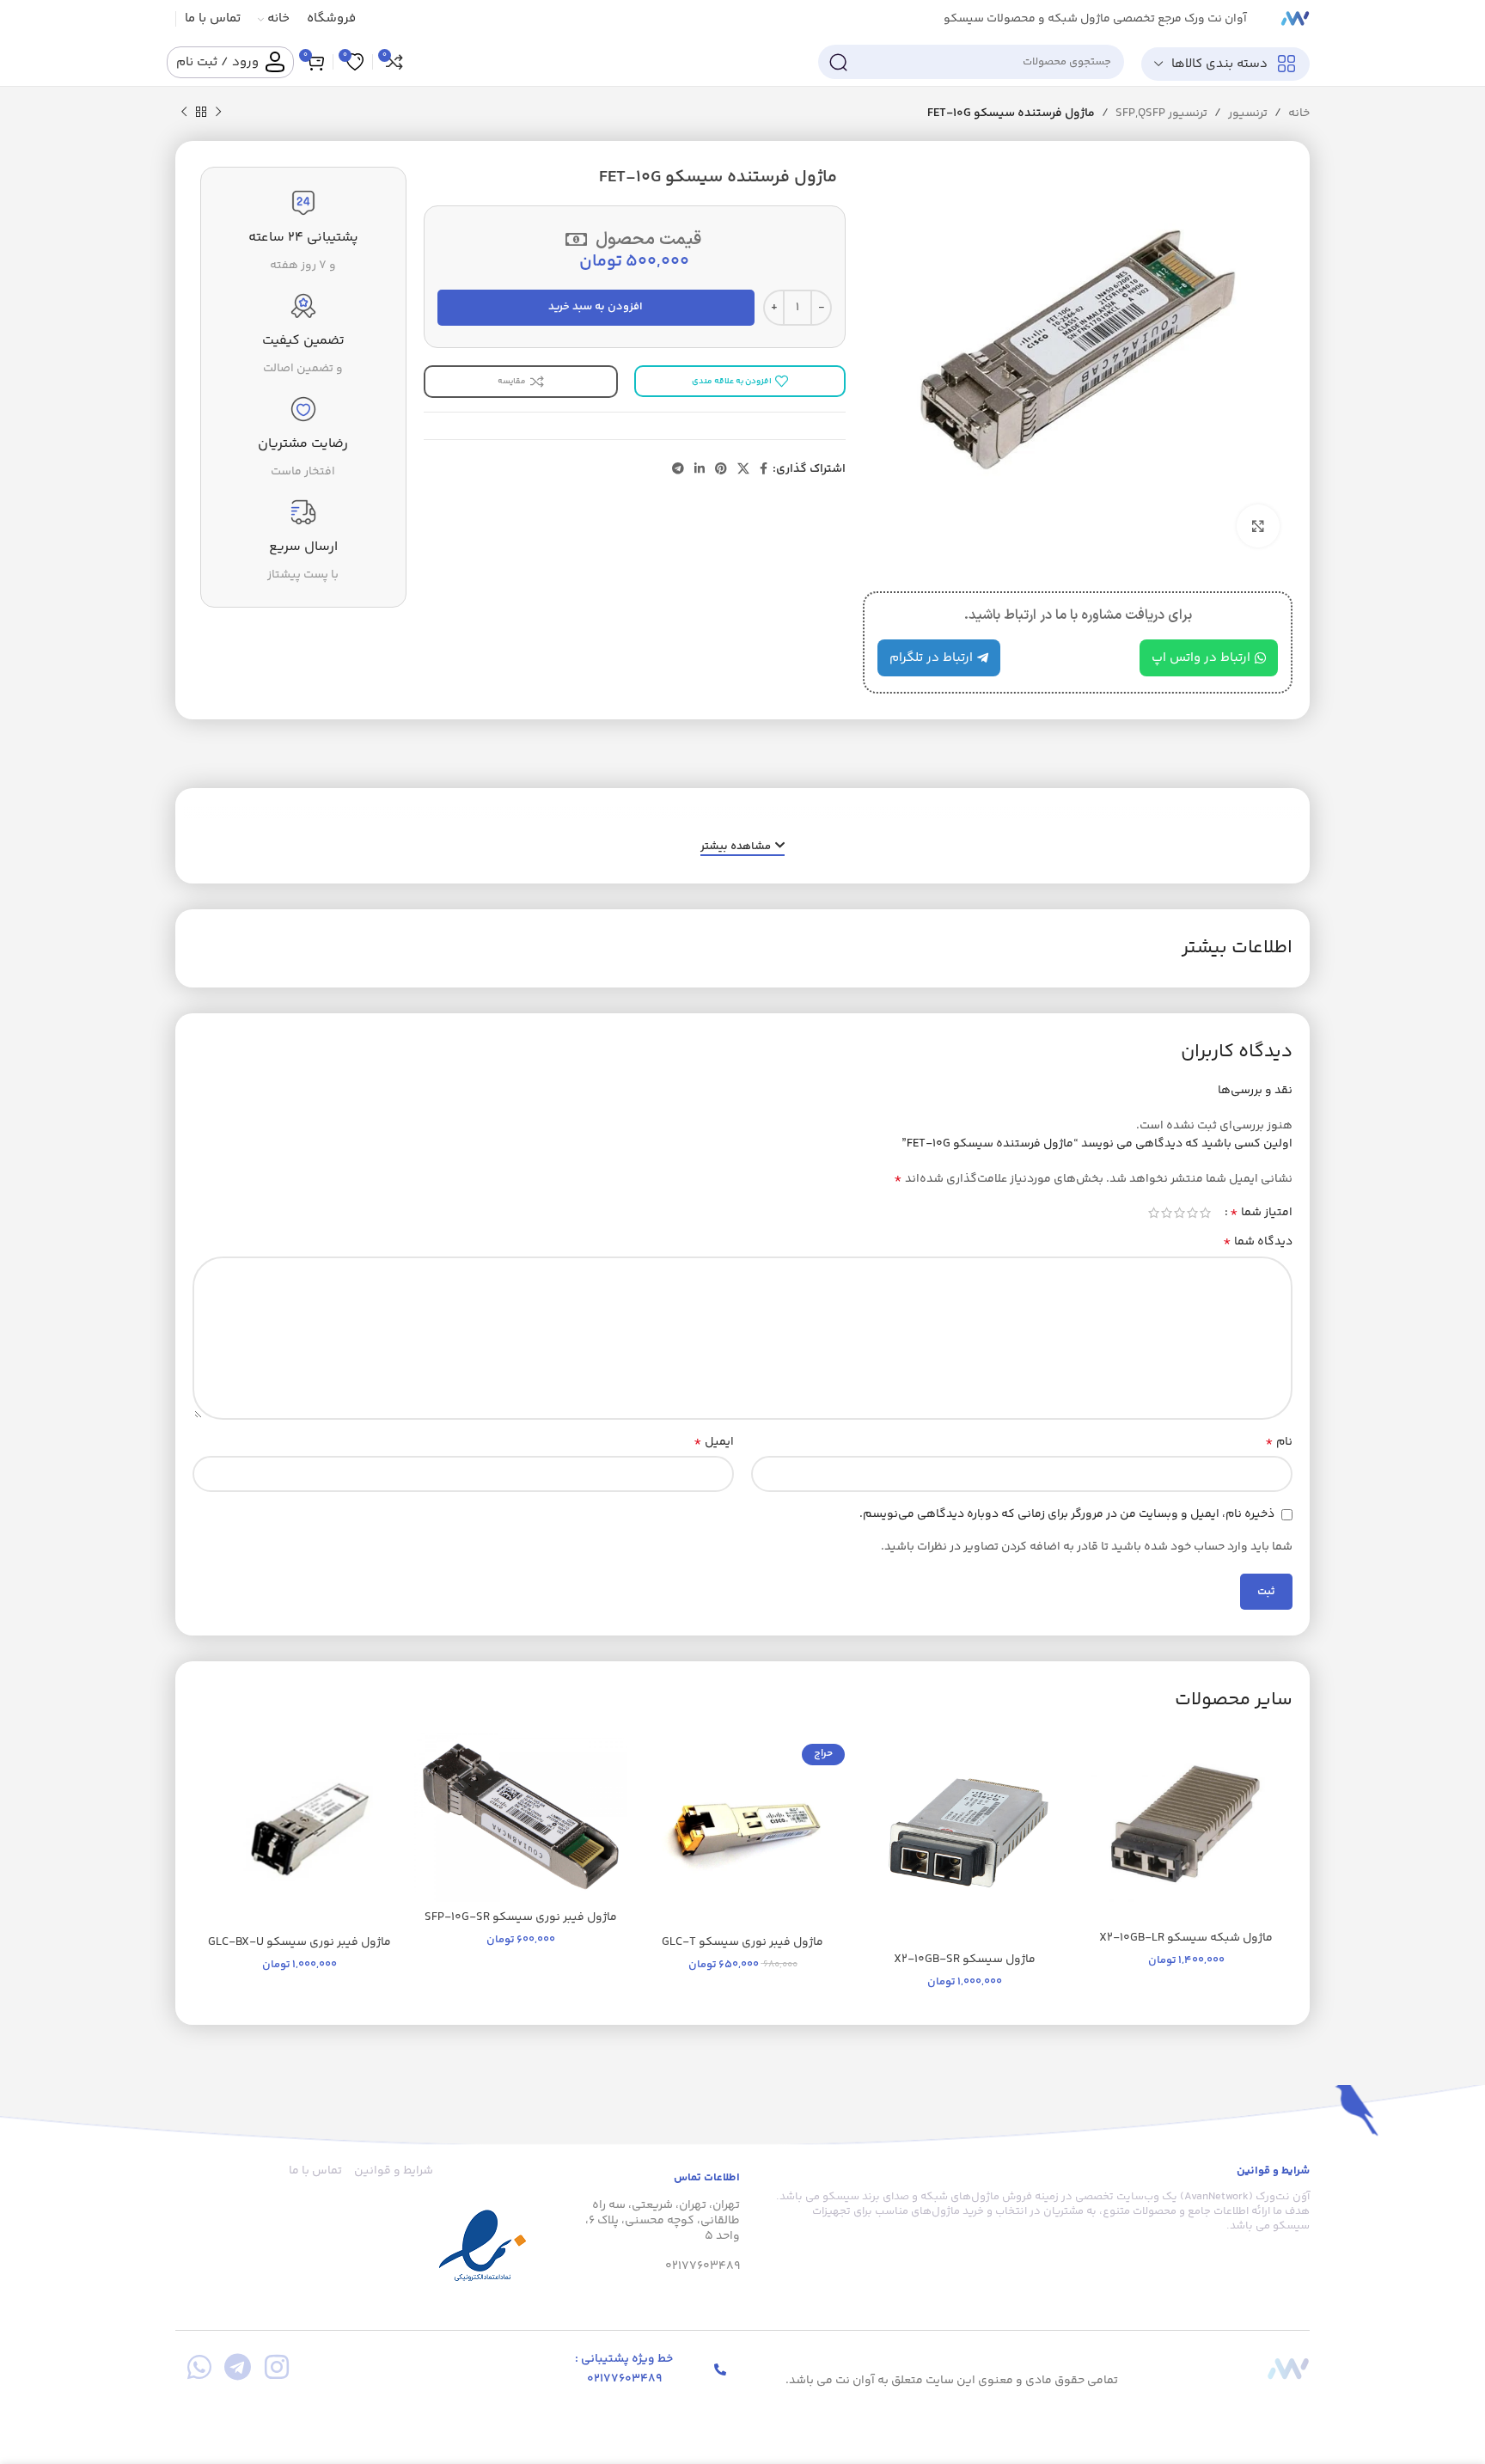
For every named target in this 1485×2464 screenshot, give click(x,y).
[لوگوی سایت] (1295, 19)
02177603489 (703, 2266)
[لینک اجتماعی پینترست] (721, 470)
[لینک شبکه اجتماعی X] (743, 470)
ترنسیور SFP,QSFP (1161, 113)
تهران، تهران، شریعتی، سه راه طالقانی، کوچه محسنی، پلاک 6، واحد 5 (663, 2221)
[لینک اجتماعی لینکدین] (700, 470)
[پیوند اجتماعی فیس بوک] (764, 470)
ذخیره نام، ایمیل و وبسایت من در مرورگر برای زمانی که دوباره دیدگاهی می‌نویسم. (1067, 1514)
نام (1279, 1442)
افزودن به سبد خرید (596, 307)
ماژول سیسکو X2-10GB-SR (965, 1960)
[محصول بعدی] (184, 113)
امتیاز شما (1261, 1213)
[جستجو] (838, 62)
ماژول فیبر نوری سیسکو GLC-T (742, 1942)
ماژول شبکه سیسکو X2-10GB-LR (1186, 1938)
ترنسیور (1248, 113)
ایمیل (714, 1442)
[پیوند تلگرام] (678, 470)
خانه (1299, 113)
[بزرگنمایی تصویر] (1258, 526)
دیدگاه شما (1258, 1242)
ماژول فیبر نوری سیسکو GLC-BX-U (299, 1942)
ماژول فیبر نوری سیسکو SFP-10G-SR (521, 1917)
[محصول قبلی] (218, 113)
